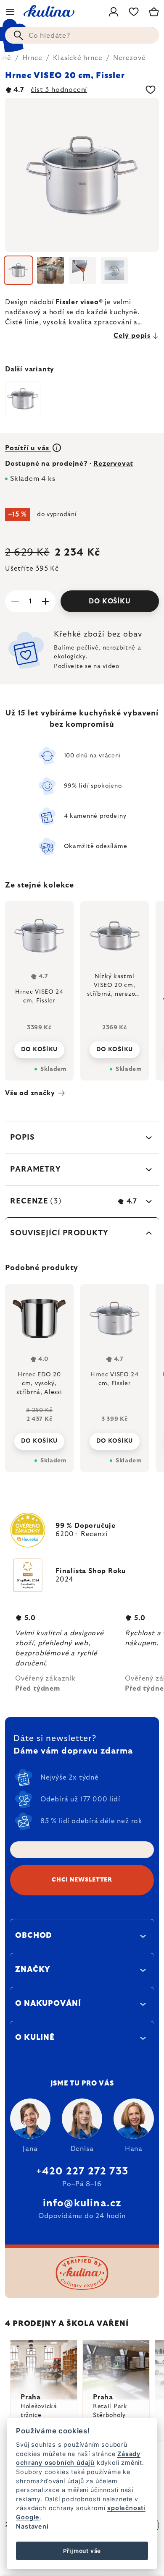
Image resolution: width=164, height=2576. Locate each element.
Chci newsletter (82, 1880)
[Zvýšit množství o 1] (45, 601)
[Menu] (10, 12)
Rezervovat (113, 464)
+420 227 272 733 (82, 2171)
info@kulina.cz (82, 2203)
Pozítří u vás (28, 448)
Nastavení (32, 2526)
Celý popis (132, 336)
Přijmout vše (82, 2551)
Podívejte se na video (87, 666)
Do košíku (110, 601)
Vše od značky (30, 1093)
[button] (39, 1434)
